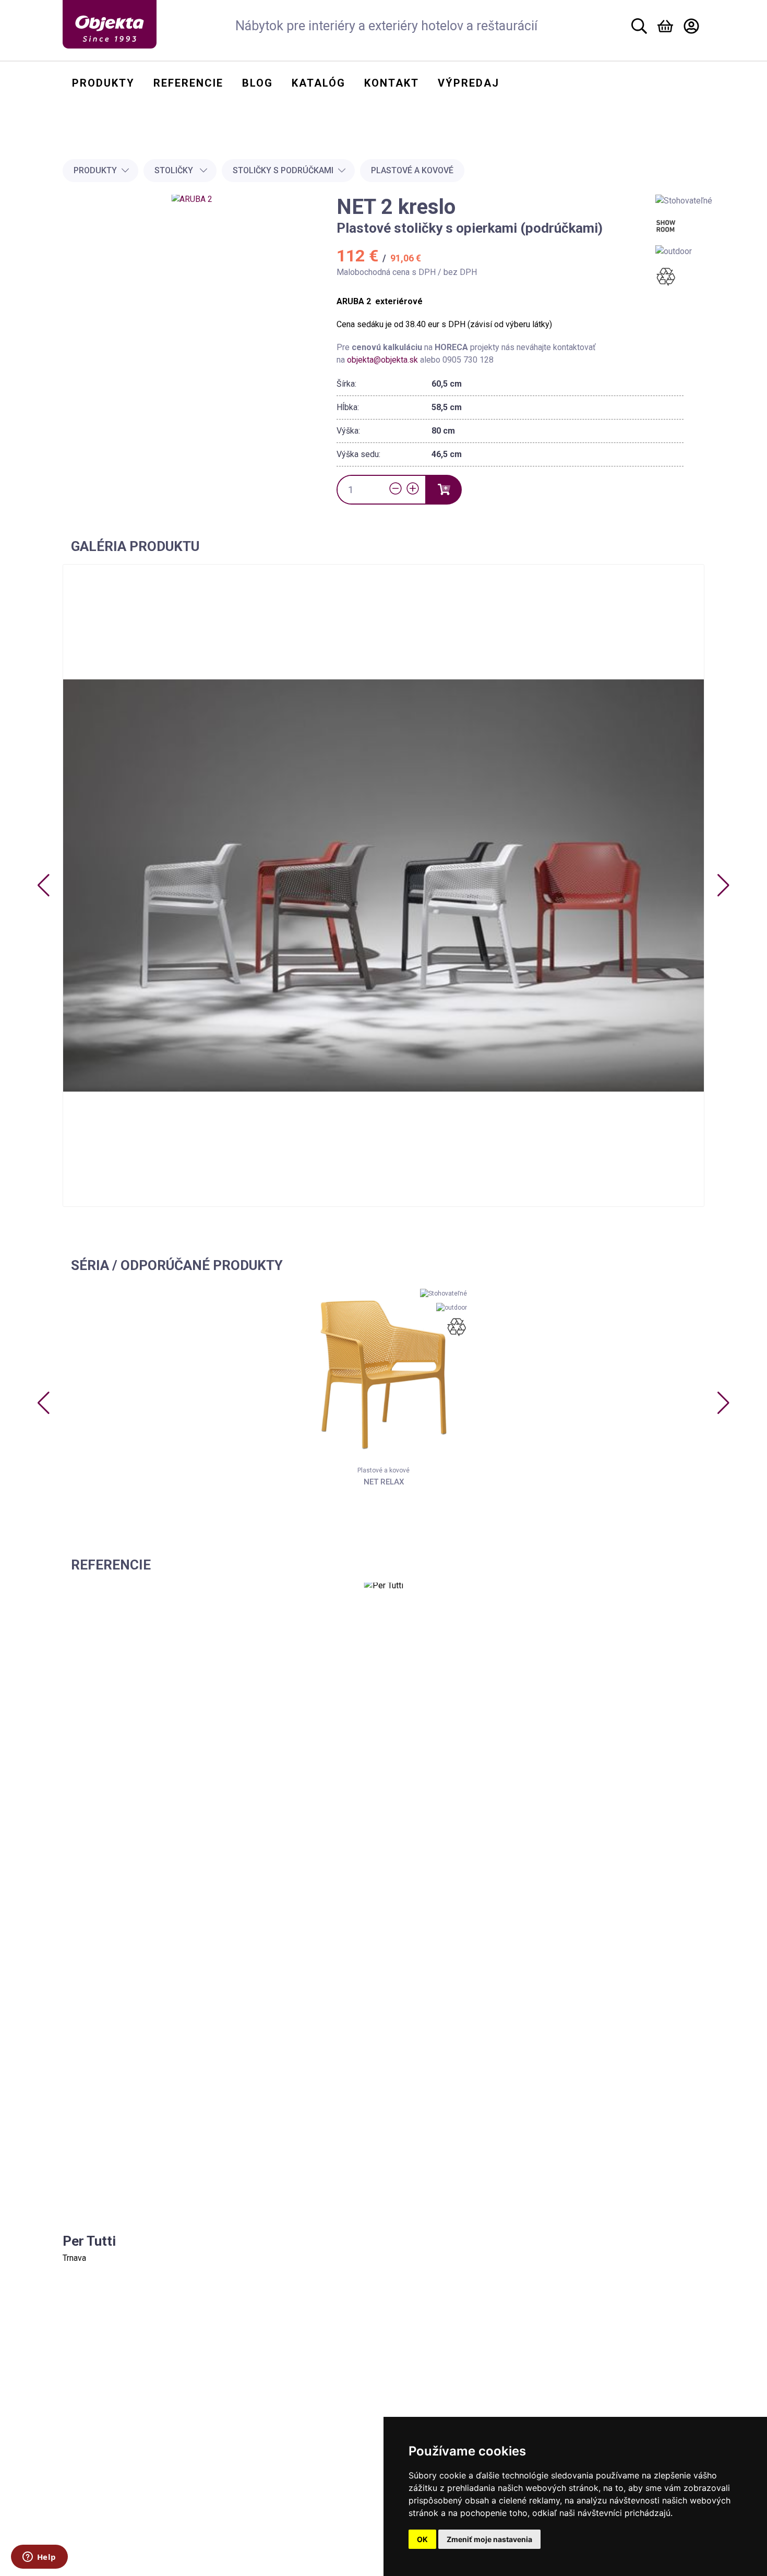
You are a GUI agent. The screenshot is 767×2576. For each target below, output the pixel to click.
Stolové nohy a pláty (124, 2492)
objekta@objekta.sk (383, 360)
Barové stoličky (116, 2417)
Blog (250, 2417)
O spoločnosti (271, 2398)
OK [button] (422, 2539)
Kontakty (260, 2380)
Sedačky (103, 2462)
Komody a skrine (118, 2507)
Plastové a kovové (412, 170)
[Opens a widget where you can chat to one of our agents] (39, 2558)
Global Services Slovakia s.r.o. (346, 2570)
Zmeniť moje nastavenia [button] (489, 2539)
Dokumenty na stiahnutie (295, 2471)
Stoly (97, 2477)
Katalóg (257, 2453)
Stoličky (175, 170)
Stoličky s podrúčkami (283, 170)
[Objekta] (110, 24)
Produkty (95, 170)
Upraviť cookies (268, 2500)
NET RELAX (384, 1482)
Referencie (263, 2435)
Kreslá (99, 2432)
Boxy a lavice (112, 2447)
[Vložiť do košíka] (444, 490)
